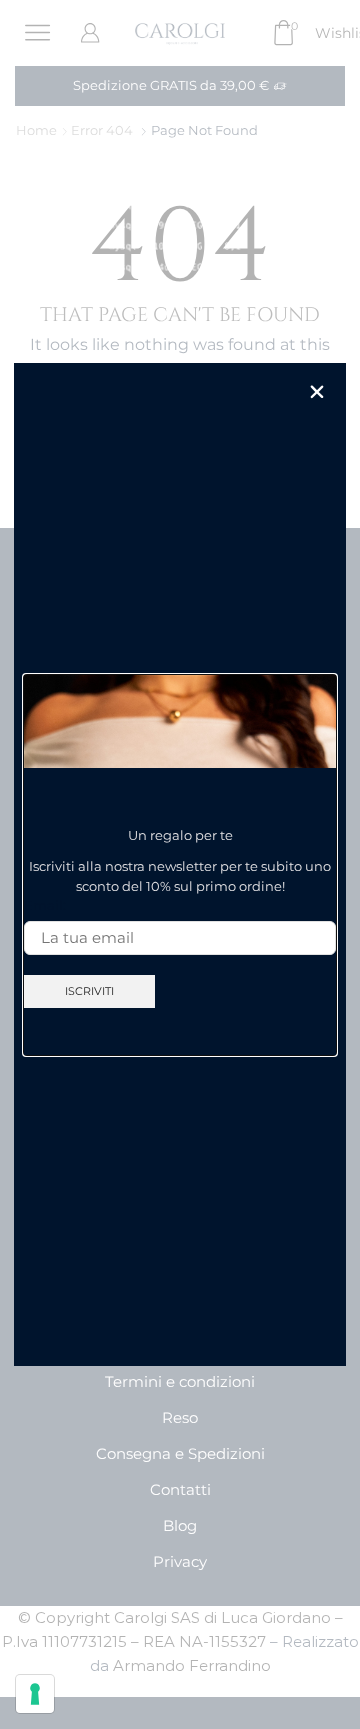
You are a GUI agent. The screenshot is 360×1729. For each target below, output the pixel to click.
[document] (180, 864)
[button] (317, 392)
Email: (45, 905)
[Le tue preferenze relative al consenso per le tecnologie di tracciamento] (35, 1694)
